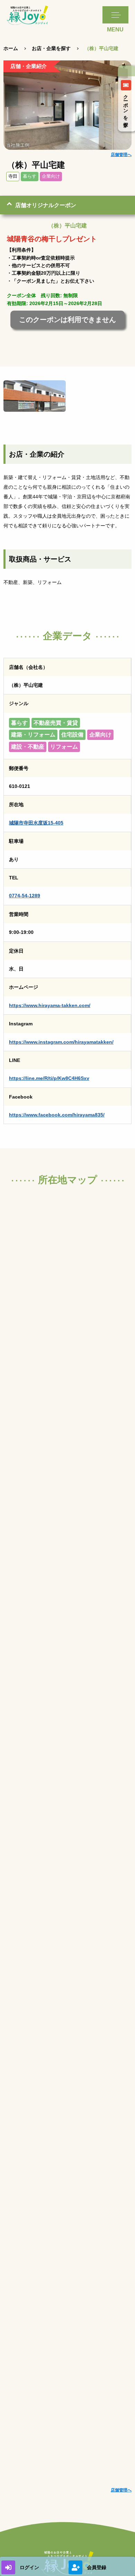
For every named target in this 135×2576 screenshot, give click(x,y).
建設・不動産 (28, 747)
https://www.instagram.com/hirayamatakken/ (61, 1042)
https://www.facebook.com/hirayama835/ (57, 1115)
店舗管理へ (121, 155)
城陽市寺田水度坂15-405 (36, 823)
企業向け (51, 176)
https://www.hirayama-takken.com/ (50, 1005)
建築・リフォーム (33, 735)
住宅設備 (72, 735)
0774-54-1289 (25, 896)
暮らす (30, 176)
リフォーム (64, 747)
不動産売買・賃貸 (56, 723)
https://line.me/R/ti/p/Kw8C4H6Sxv (49, 1078)
